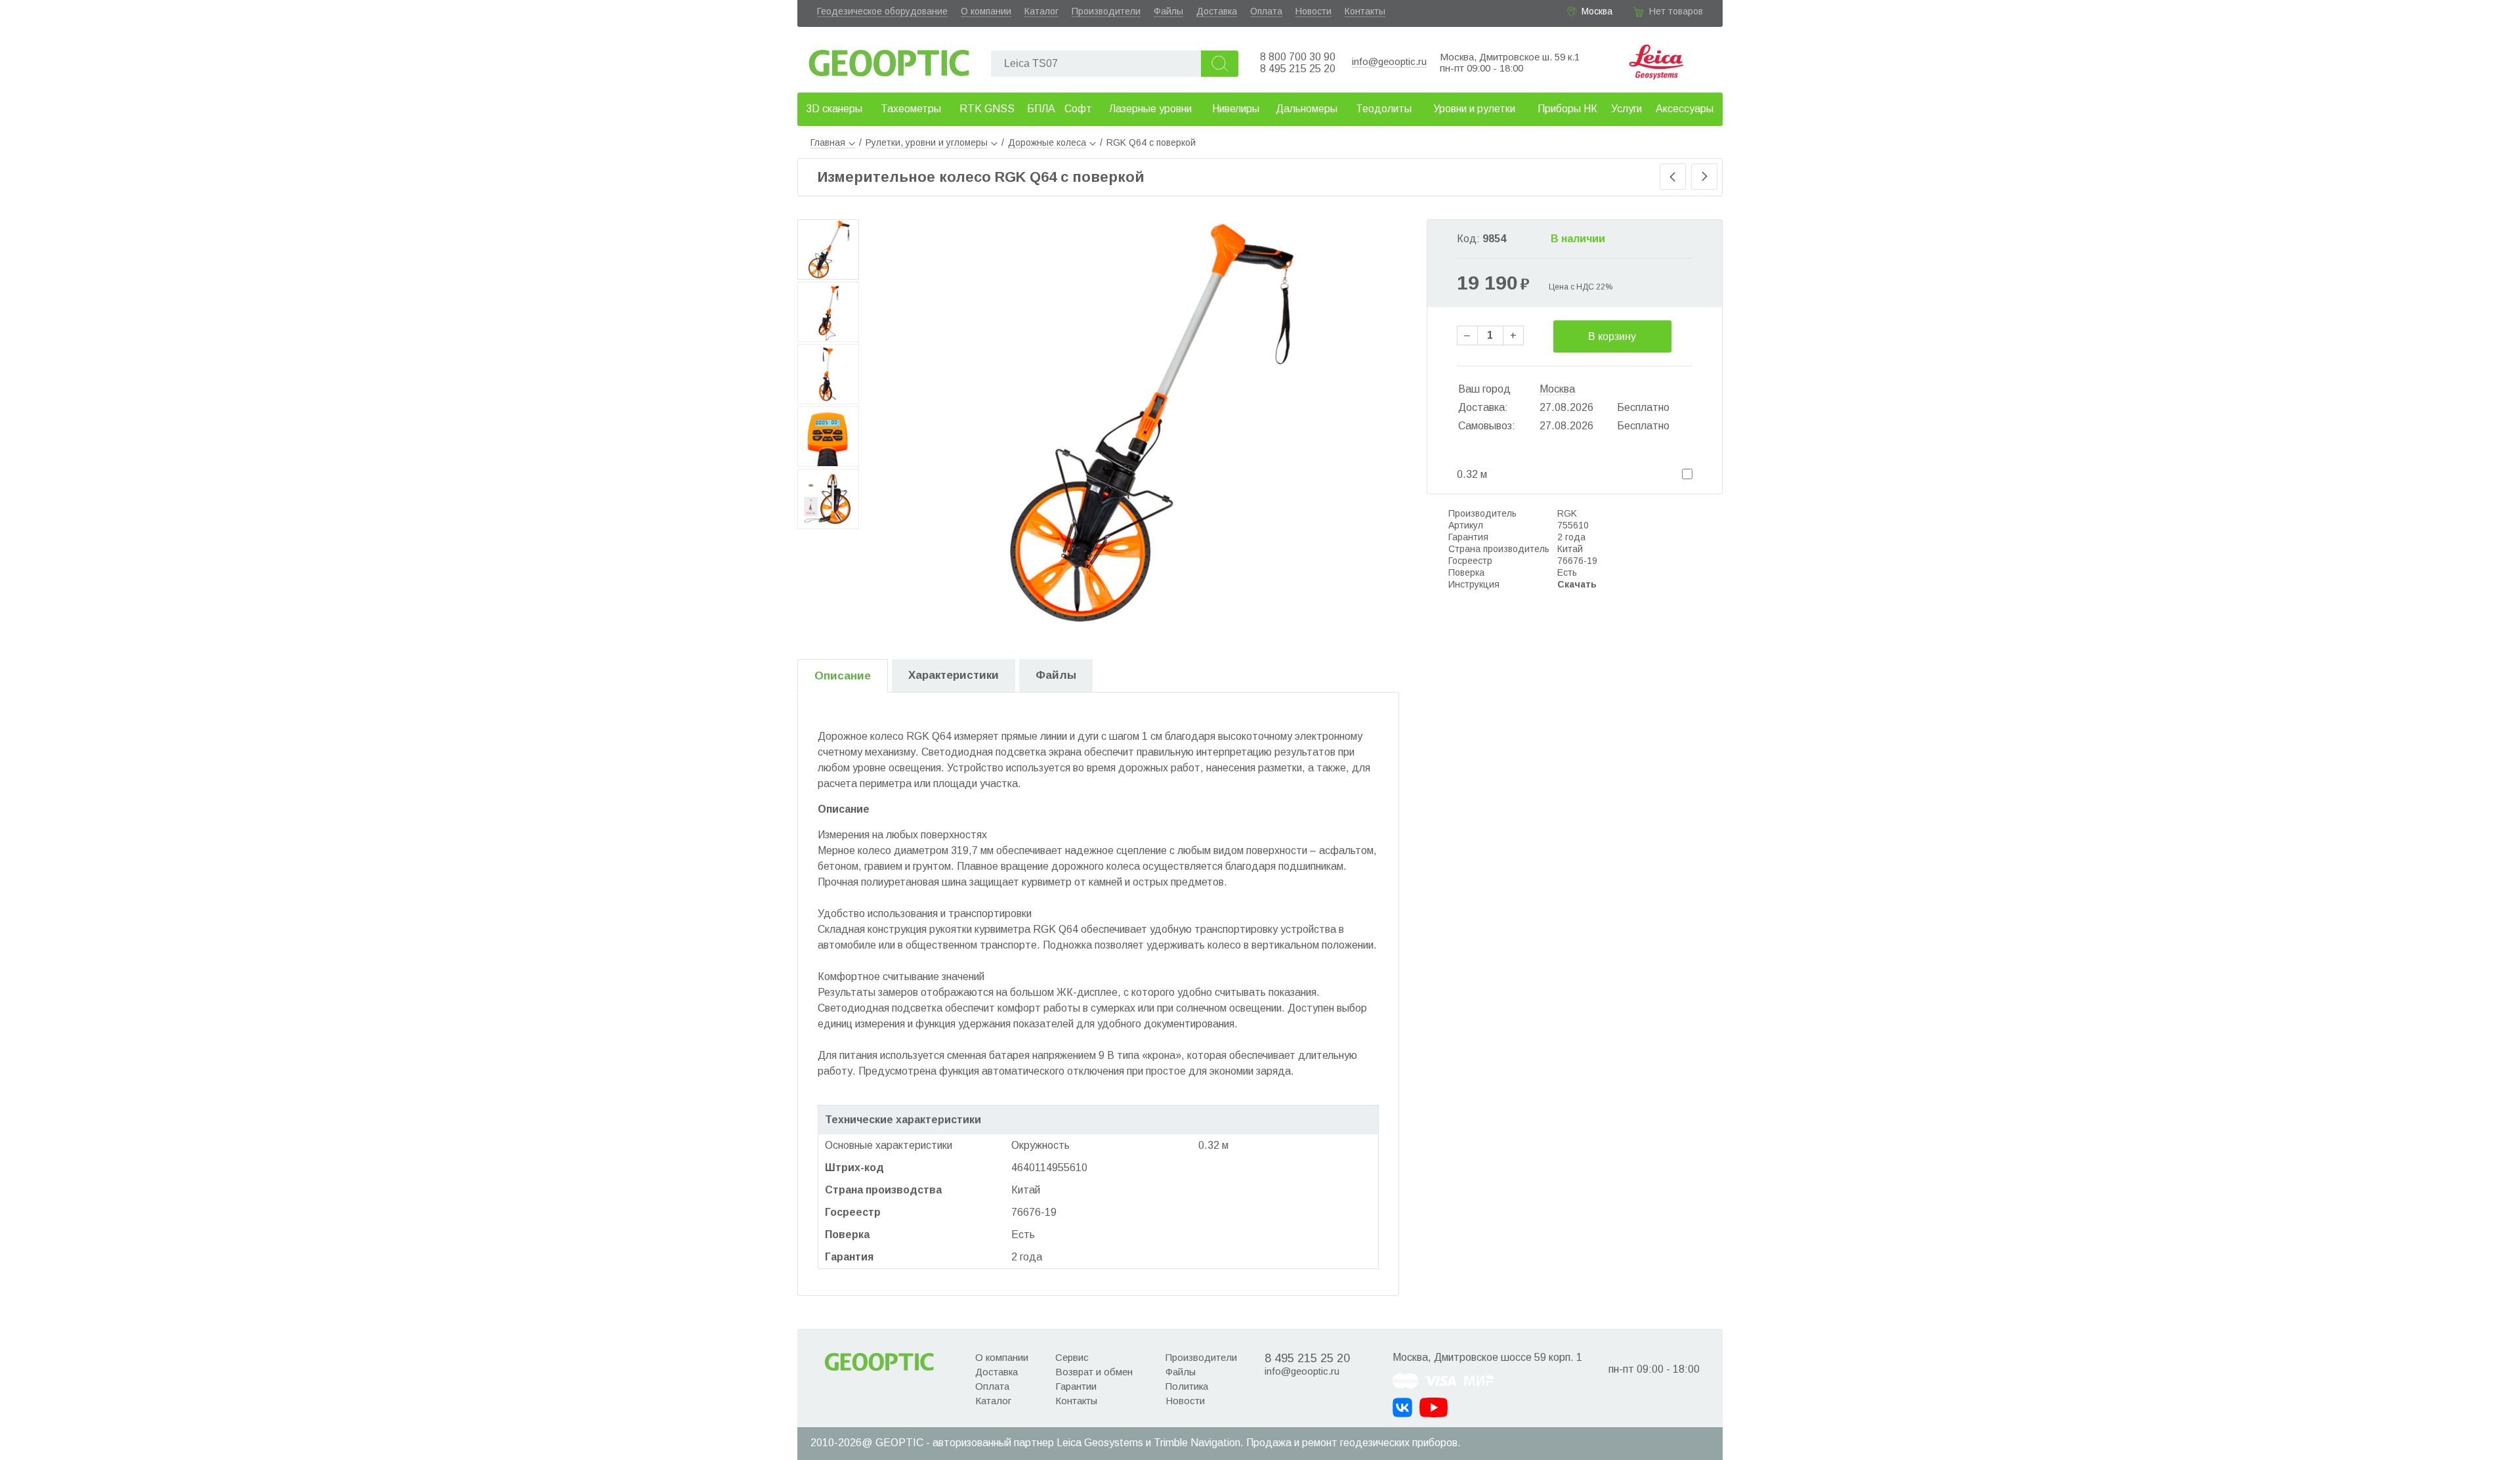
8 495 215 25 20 (1298, 69)
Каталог (1041, 11)
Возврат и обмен (1094, 1372)
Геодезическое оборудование (882, 11)
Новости (1313, 11)
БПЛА (1041, 109)
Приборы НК (1567, 109)
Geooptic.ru (889, 59)
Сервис (1072, 1357)
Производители (1106, 11)
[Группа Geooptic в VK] (1402, 1407)
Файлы (1168, 11)
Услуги (1627, 109)
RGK (1567, 513)
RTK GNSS (987, 109)
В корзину (1612, 336)
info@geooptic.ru (1389, 61)
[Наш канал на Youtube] (1434, 1407)
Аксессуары (1685, 109)
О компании (986, 11)
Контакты (1365, 11)
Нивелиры (1236, 109)
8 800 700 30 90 (1298, 57)
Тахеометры (911, 109)
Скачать (1577, 584)
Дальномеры (1307, 109)
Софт (1078, 109)
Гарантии (1076, 1386)
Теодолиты (1384, 109)
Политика (1187, 1386)
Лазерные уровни (1150, 109)
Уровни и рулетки (1474, 109)
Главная (828, 142)
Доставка (1217, 11)
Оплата (1266, 11)
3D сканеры (834, 109)
